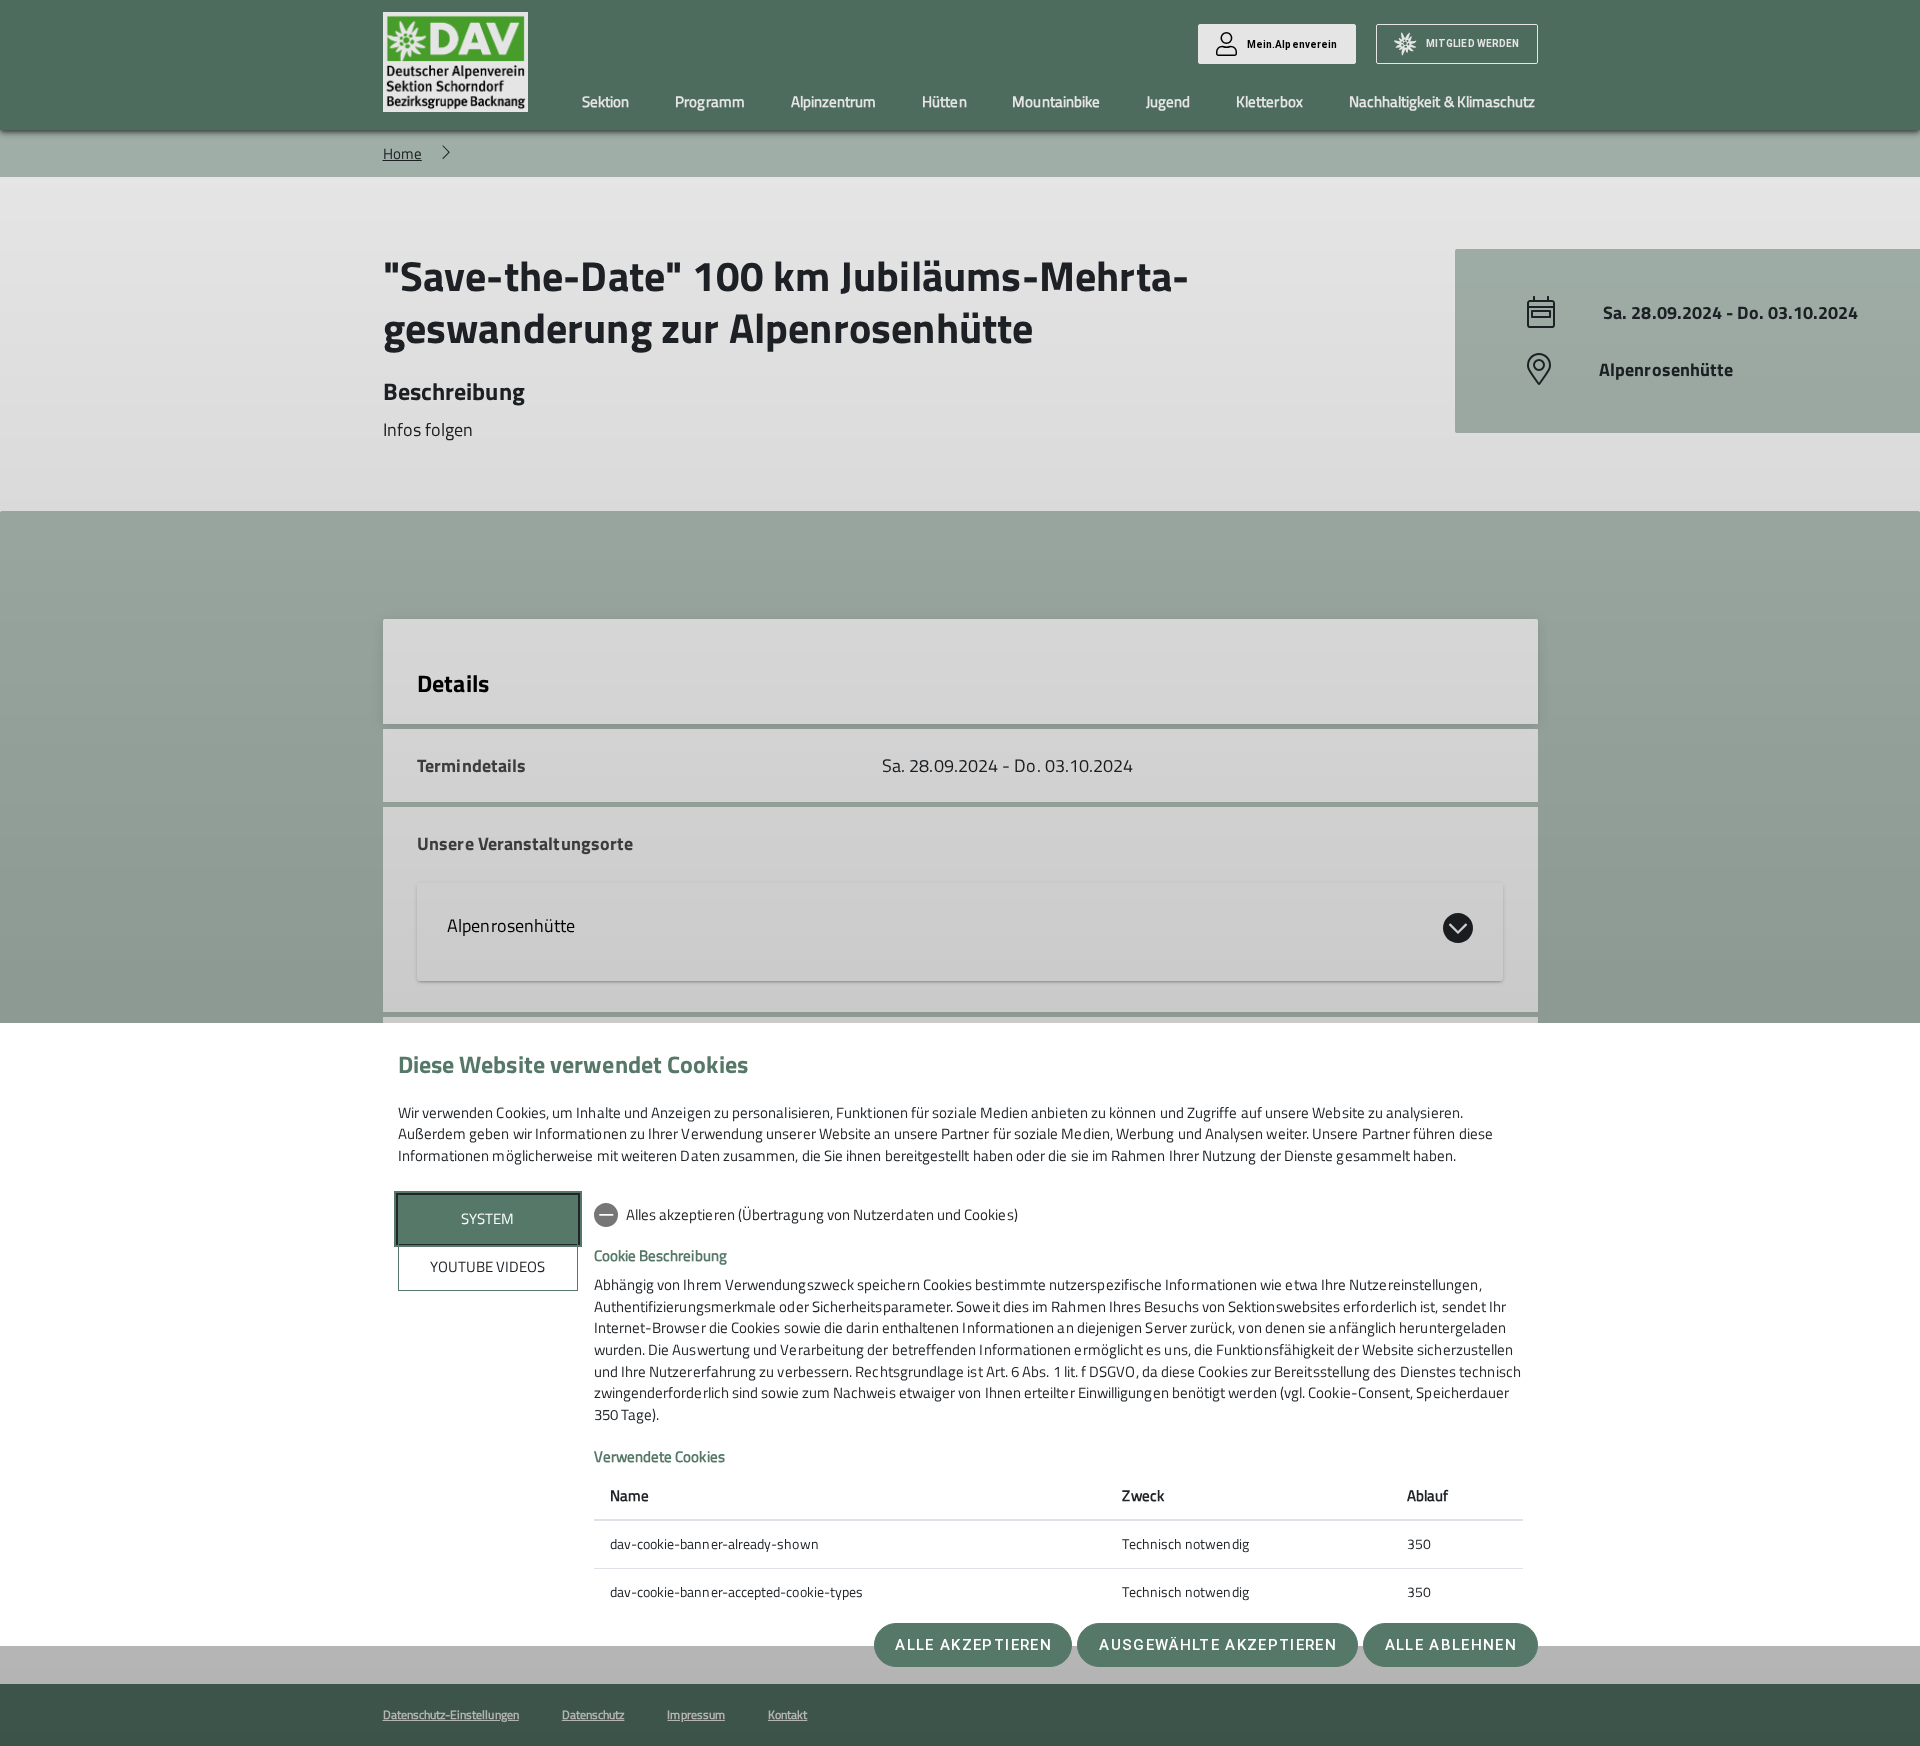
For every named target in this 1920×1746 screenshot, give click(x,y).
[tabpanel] (1058, 1405)
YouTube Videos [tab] (487, 1266)
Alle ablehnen (1451, 1645)
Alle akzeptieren (973, 1645)
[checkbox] (1058, 1215)
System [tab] (487, 1218)
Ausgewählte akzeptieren (1218, 1645)
